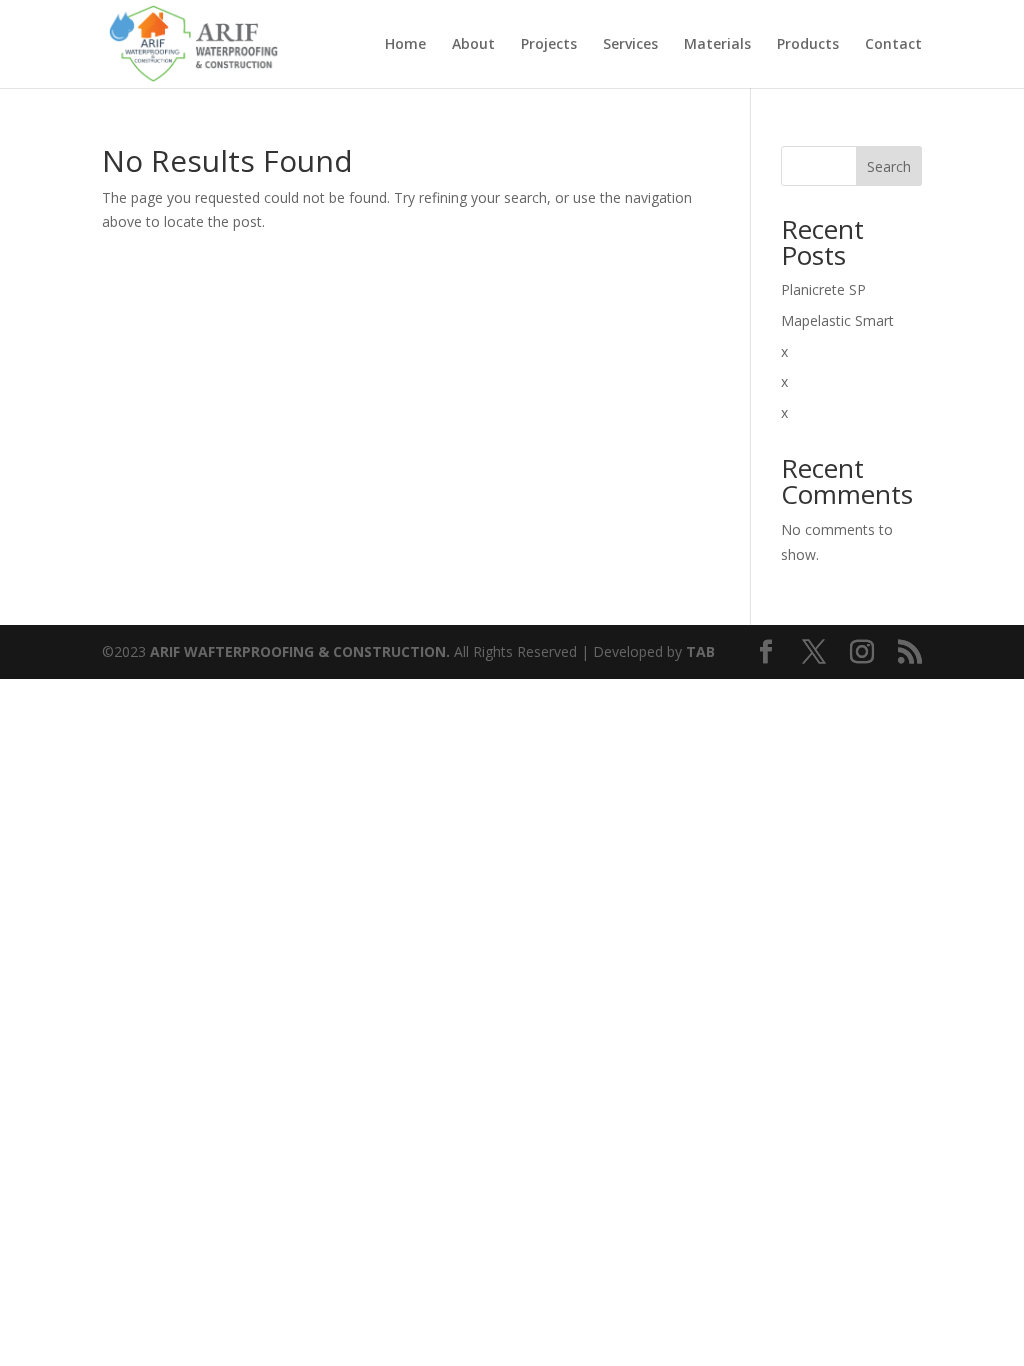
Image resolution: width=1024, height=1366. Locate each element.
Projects (549, 45)
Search (889, 166)
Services (630, 45)
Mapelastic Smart (837, 320)
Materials (717, 45)
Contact (893, 45)
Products (808, 45)
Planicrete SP (823, 289)
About (473, 45)
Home (405, 45)
